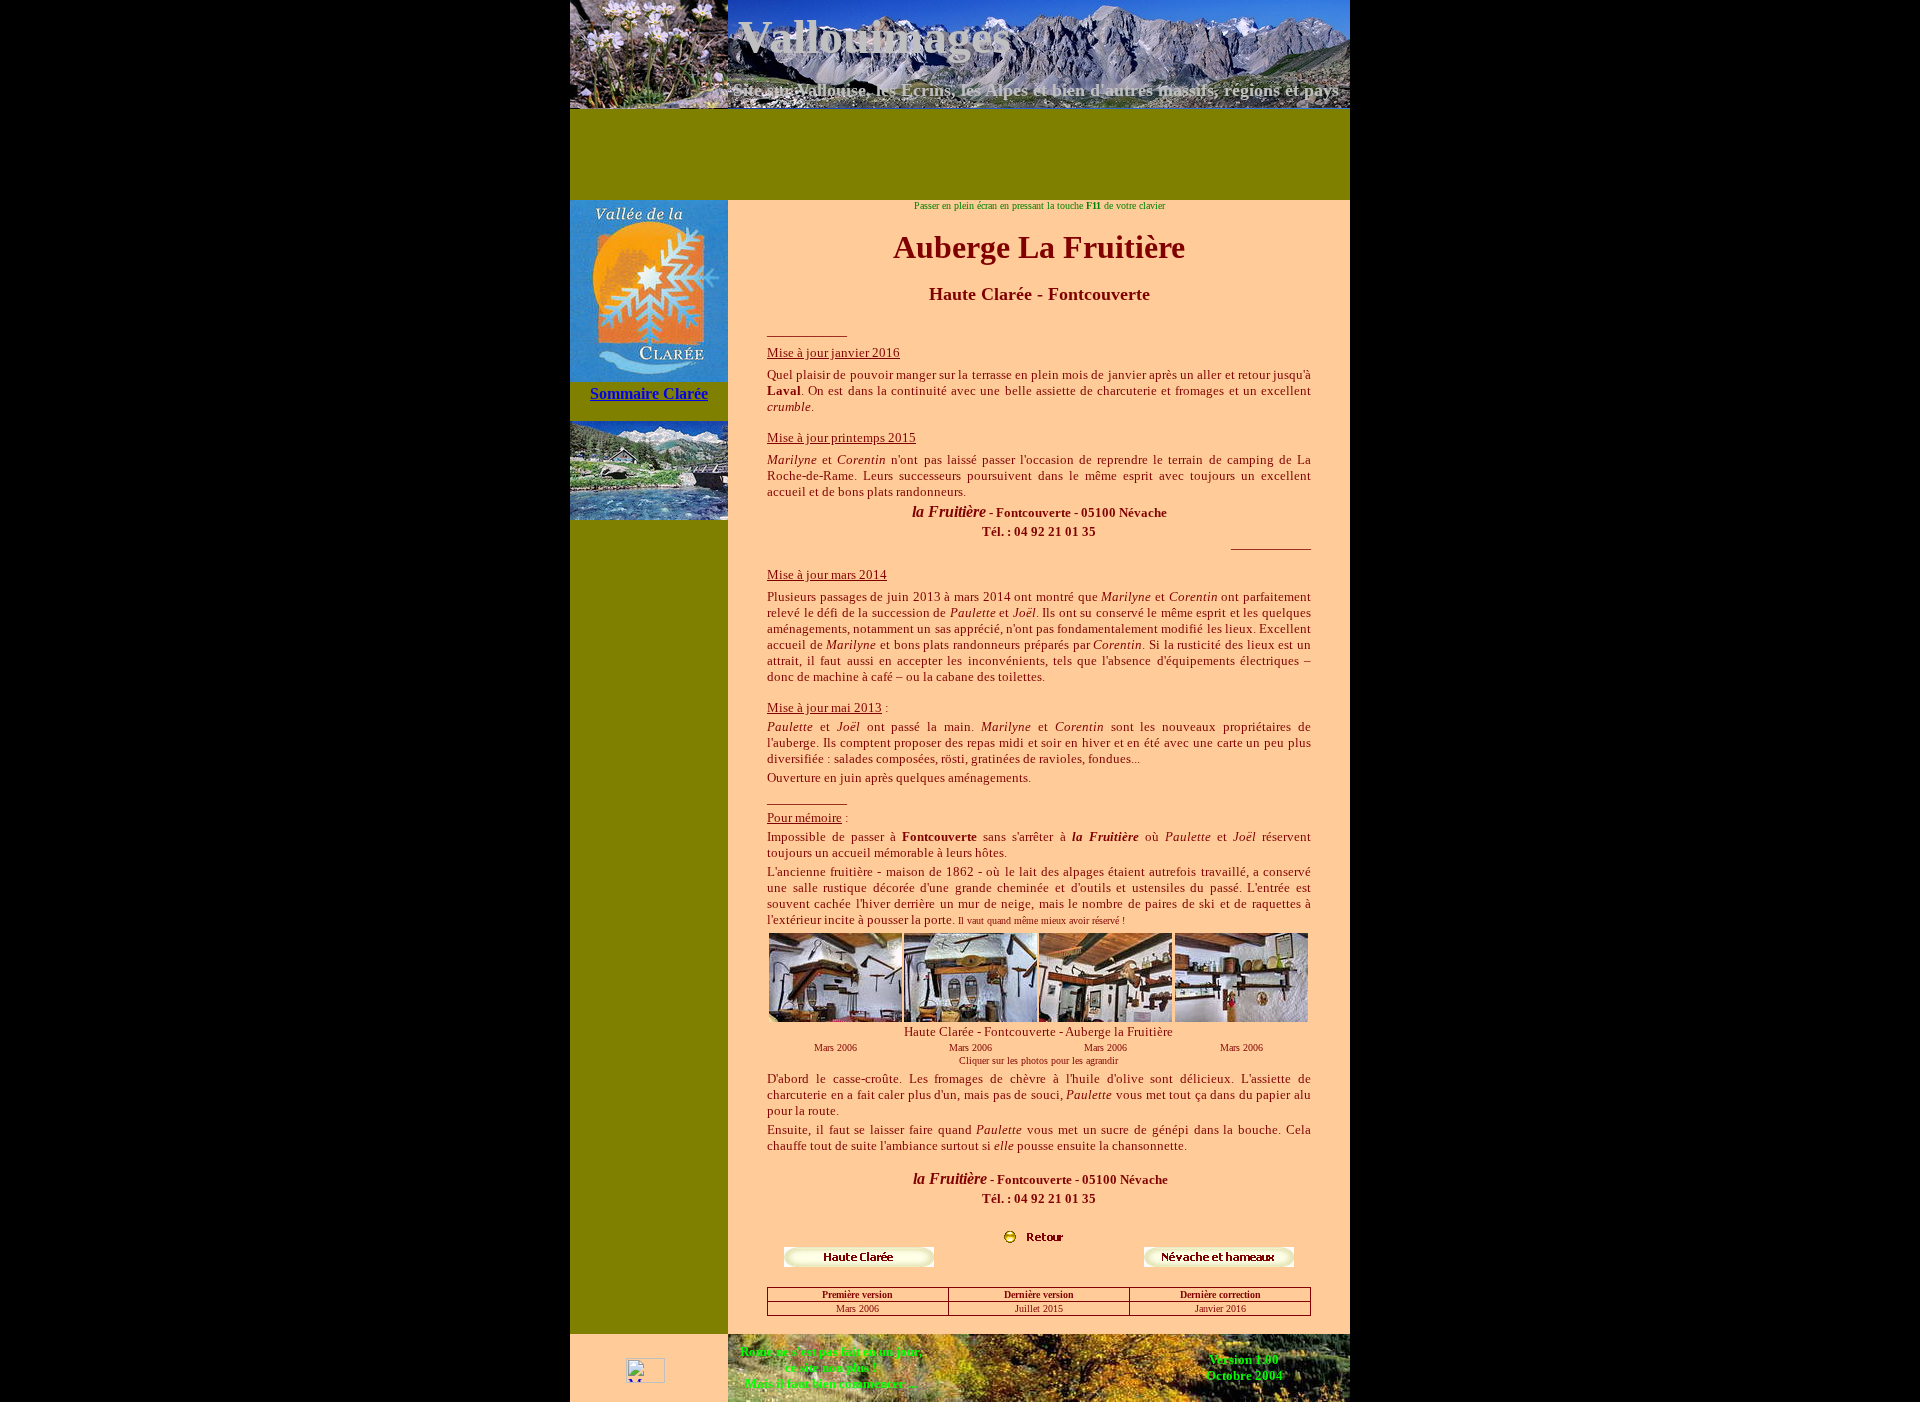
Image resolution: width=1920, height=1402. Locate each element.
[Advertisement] (960, 154)
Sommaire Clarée (649, 393)
